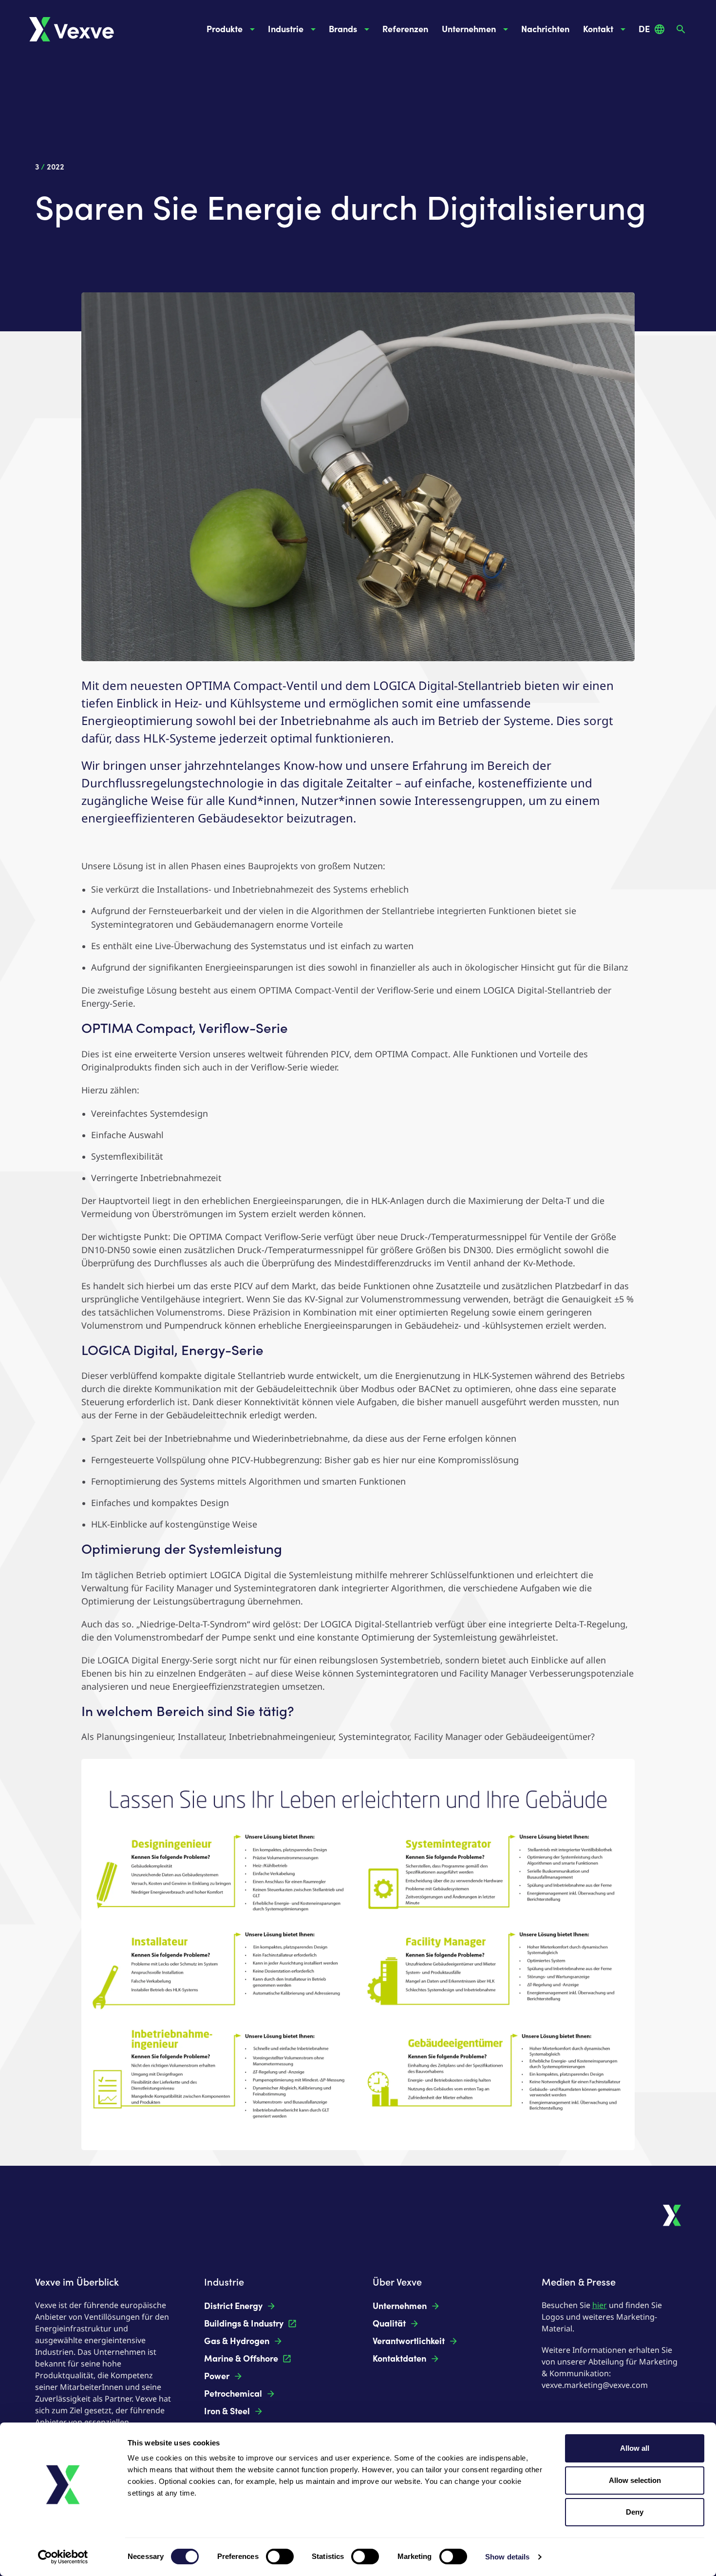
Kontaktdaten (399, 2359)
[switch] (280, 2557)
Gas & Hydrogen (237, 2341)
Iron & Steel (227, 2411)
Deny (635, 2512)
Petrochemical (233, 2394)
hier (600, 2305)
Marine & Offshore (241, 2359)
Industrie (286, 29)
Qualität (389, 2324)
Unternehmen (469, 29)
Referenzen (405, 29)
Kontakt (598, 29)
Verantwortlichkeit (409, 2341)
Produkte (225, 29)
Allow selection (635, 2480)
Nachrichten (545, 29)
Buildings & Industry (244, 2324)
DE (644, 29)
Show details (507, 2557)
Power (217, 2376)
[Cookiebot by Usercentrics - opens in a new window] (63, 2557)
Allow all (635, 2448)
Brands (343, 29)
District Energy (233, 2306)
